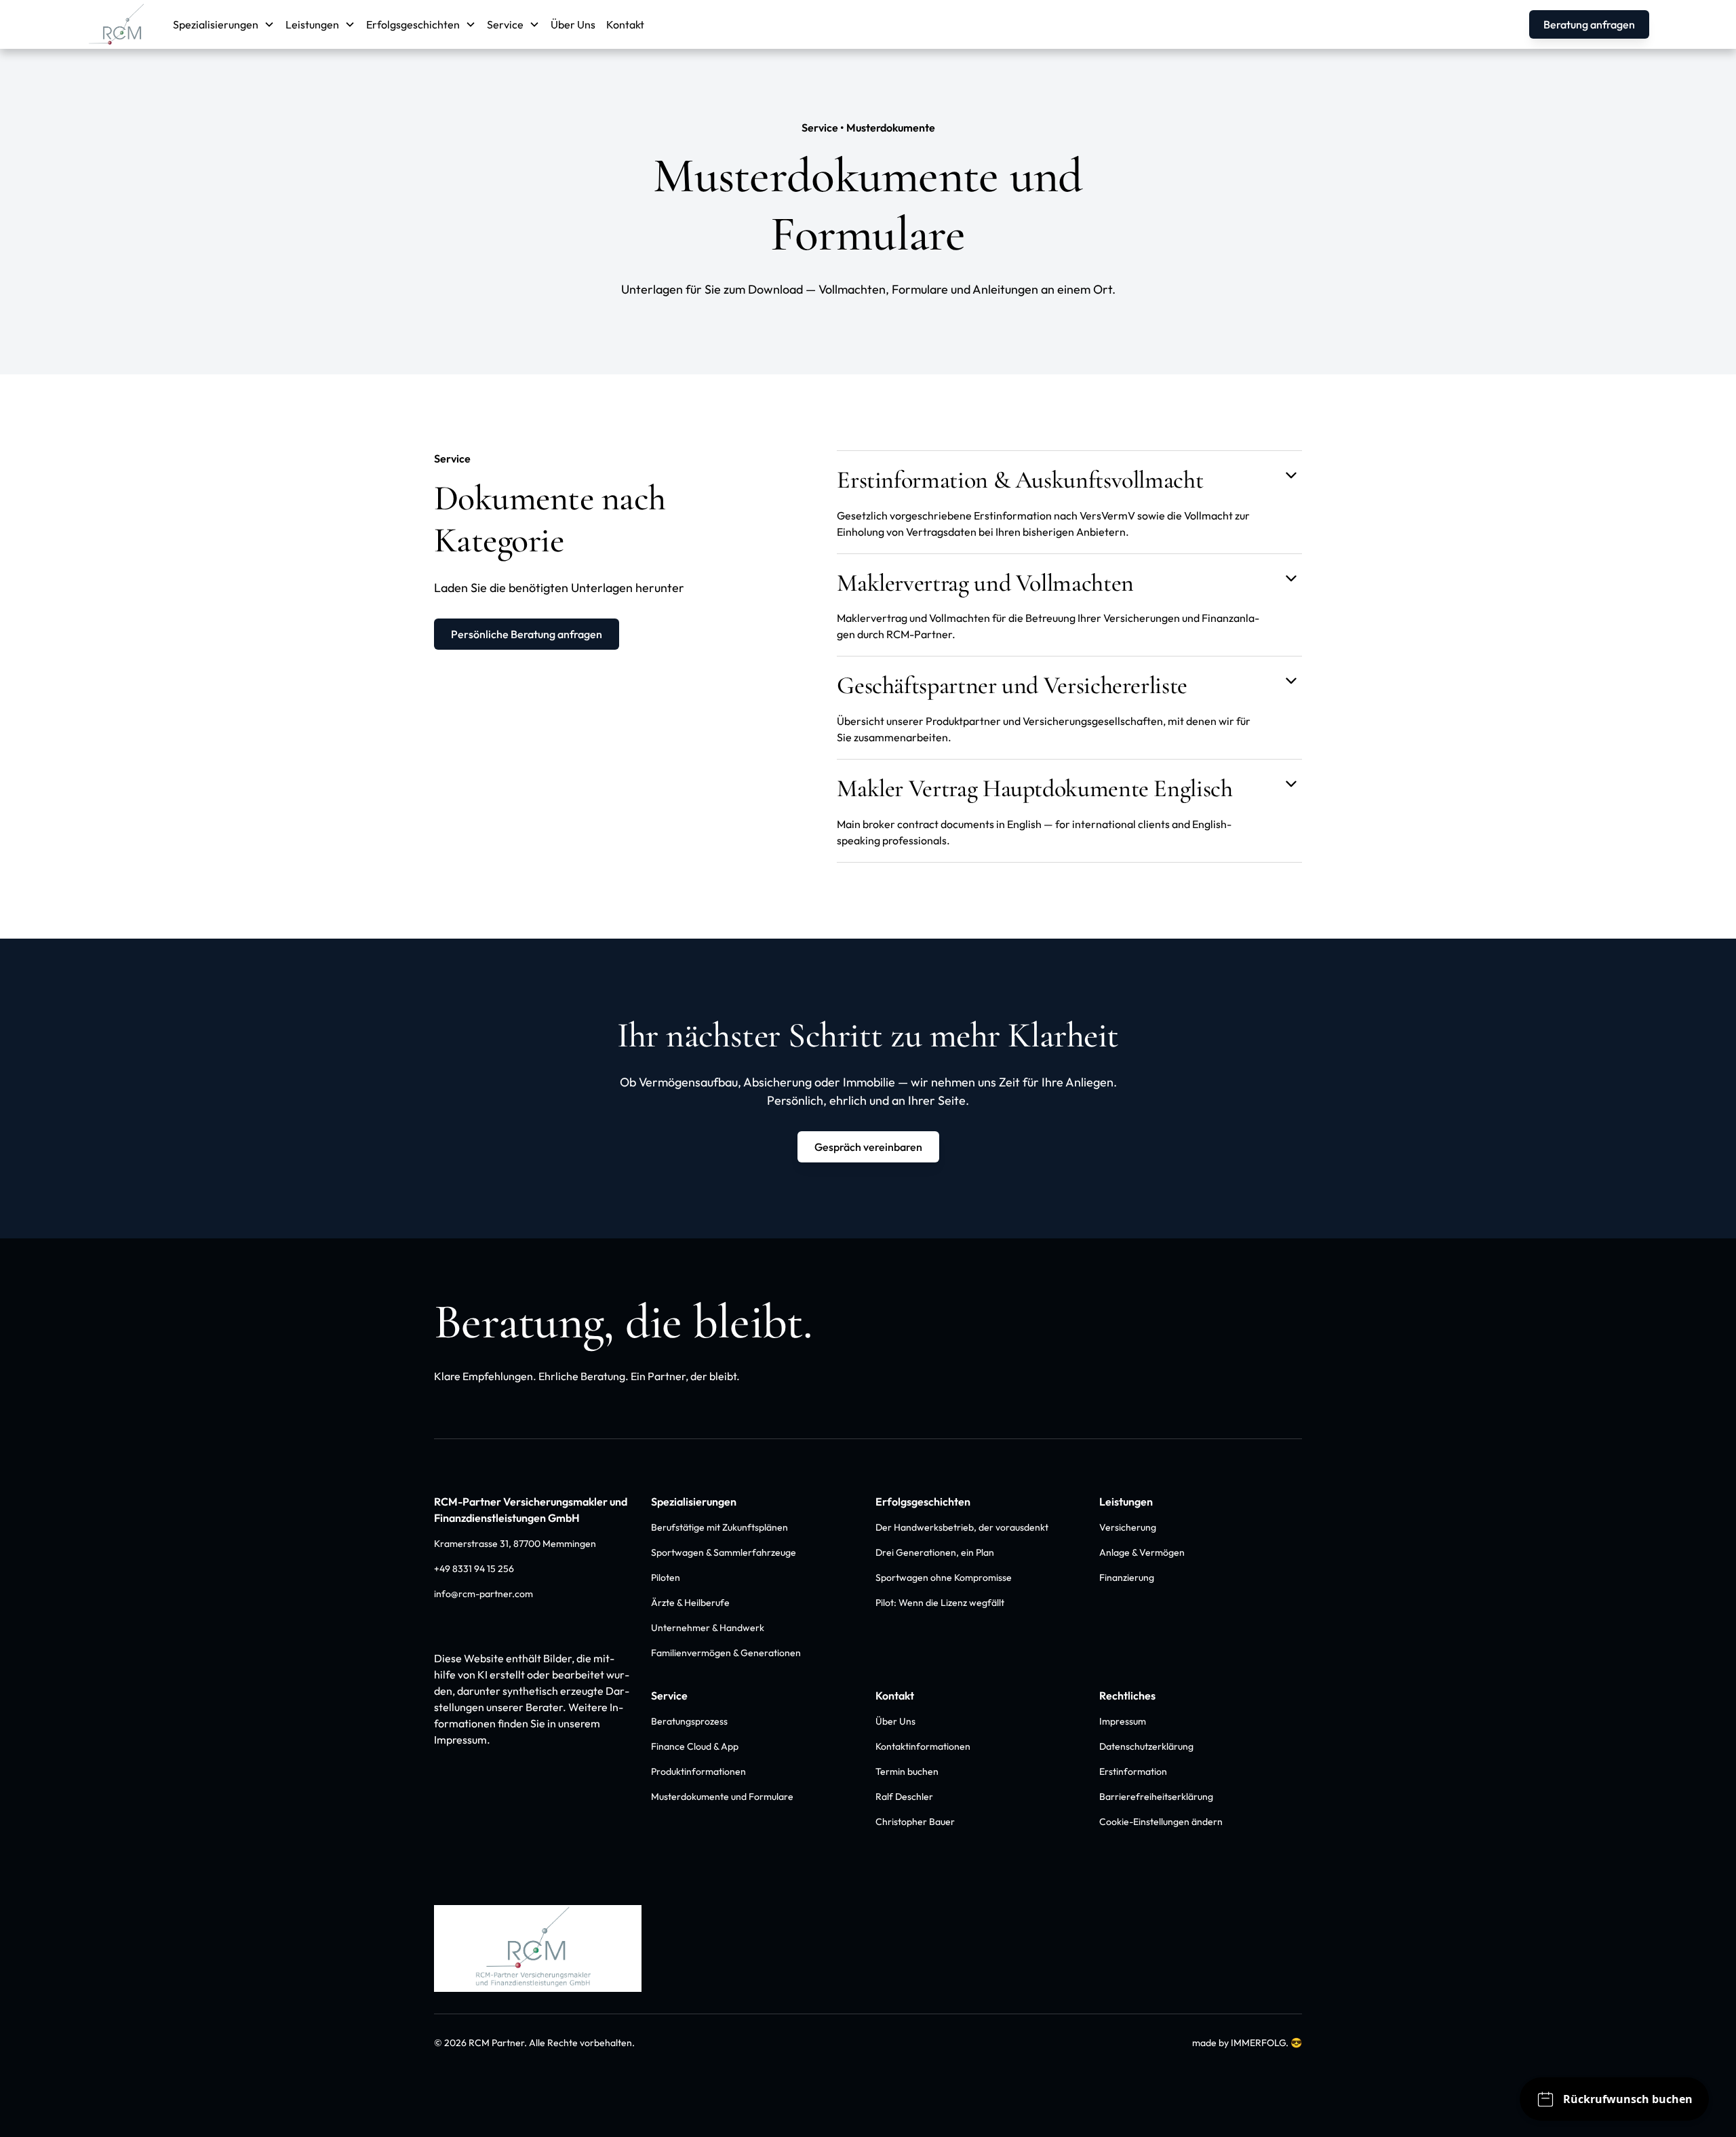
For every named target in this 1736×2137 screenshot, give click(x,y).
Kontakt (625, 24)
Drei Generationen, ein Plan (935, 1552)
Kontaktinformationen (923, 1746)
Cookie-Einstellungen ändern (1161, 1822)
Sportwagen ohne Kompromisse (944, 1577)
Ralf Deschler (904, 1797)
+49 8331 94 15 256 (474, 1569)
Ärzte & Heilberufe (690, 1603)
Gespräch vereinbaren (868, 1147)
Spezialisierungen (694, 1502)
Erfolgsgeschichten (923, 1502)
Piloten (666, 1577)
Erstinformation (1133, 1771)
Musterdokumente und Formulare (722, 1797)
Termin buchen (907, 1771)
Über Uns (573, 24)
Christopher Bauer (915, 1822)
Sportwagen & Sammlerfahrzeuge (724, 1552)
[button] (224, 24)
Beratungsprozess (689, 1721)
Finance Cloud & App (695, 1746)
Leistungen (1126, 1502)
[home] (119, 24)
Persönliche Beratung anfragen (527, 634)
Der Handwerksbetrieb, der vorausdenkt (962, 1527)
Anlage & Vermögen (1142, 1552)
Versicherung (1128, 1527)
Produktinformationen (698, 1771)
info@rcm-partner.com (484, 1594)
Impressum (1123, 1721)
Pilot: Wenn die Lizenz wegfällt (940, 1603)
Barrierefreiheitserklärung (1156, 1797)
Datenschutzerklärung (1146, 1746)
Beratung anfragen (1589, 24)
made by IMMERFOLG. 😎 (1247, 2043)
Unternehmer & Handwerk (708, 1628)
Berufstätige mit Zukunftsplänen (719, 1527)
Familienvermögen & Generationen (726, 1653)
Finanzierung (1127, 1577)
